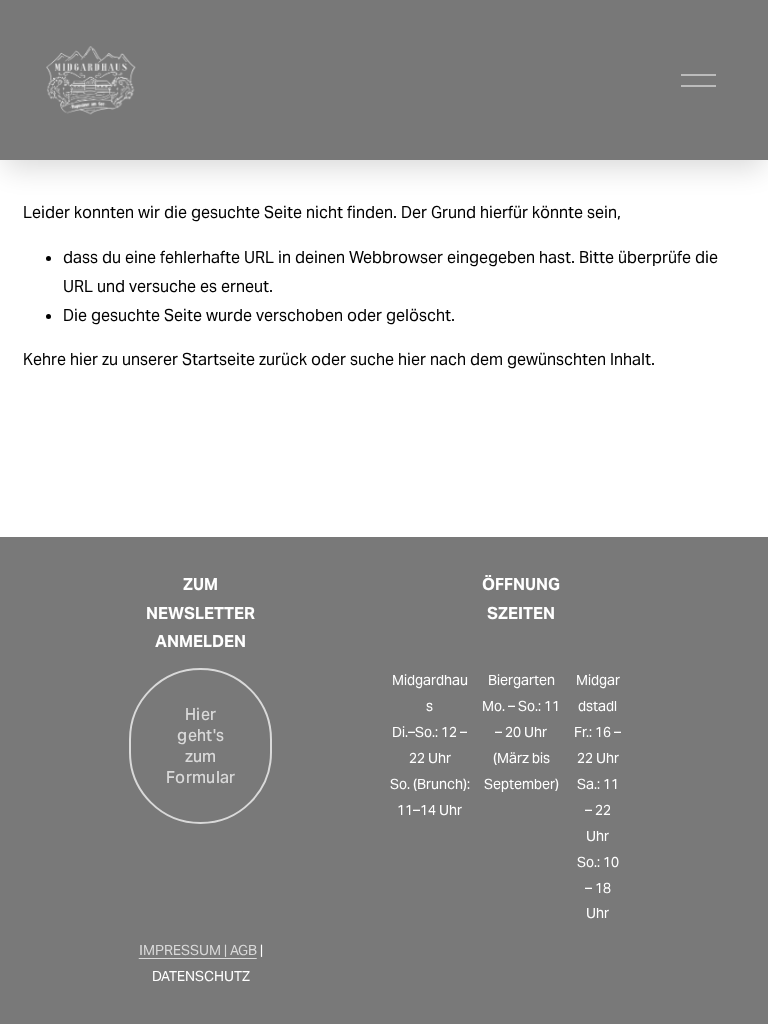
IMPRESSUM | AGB (198, 950)
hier (84, 359)
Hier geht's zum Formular (201, 746)
